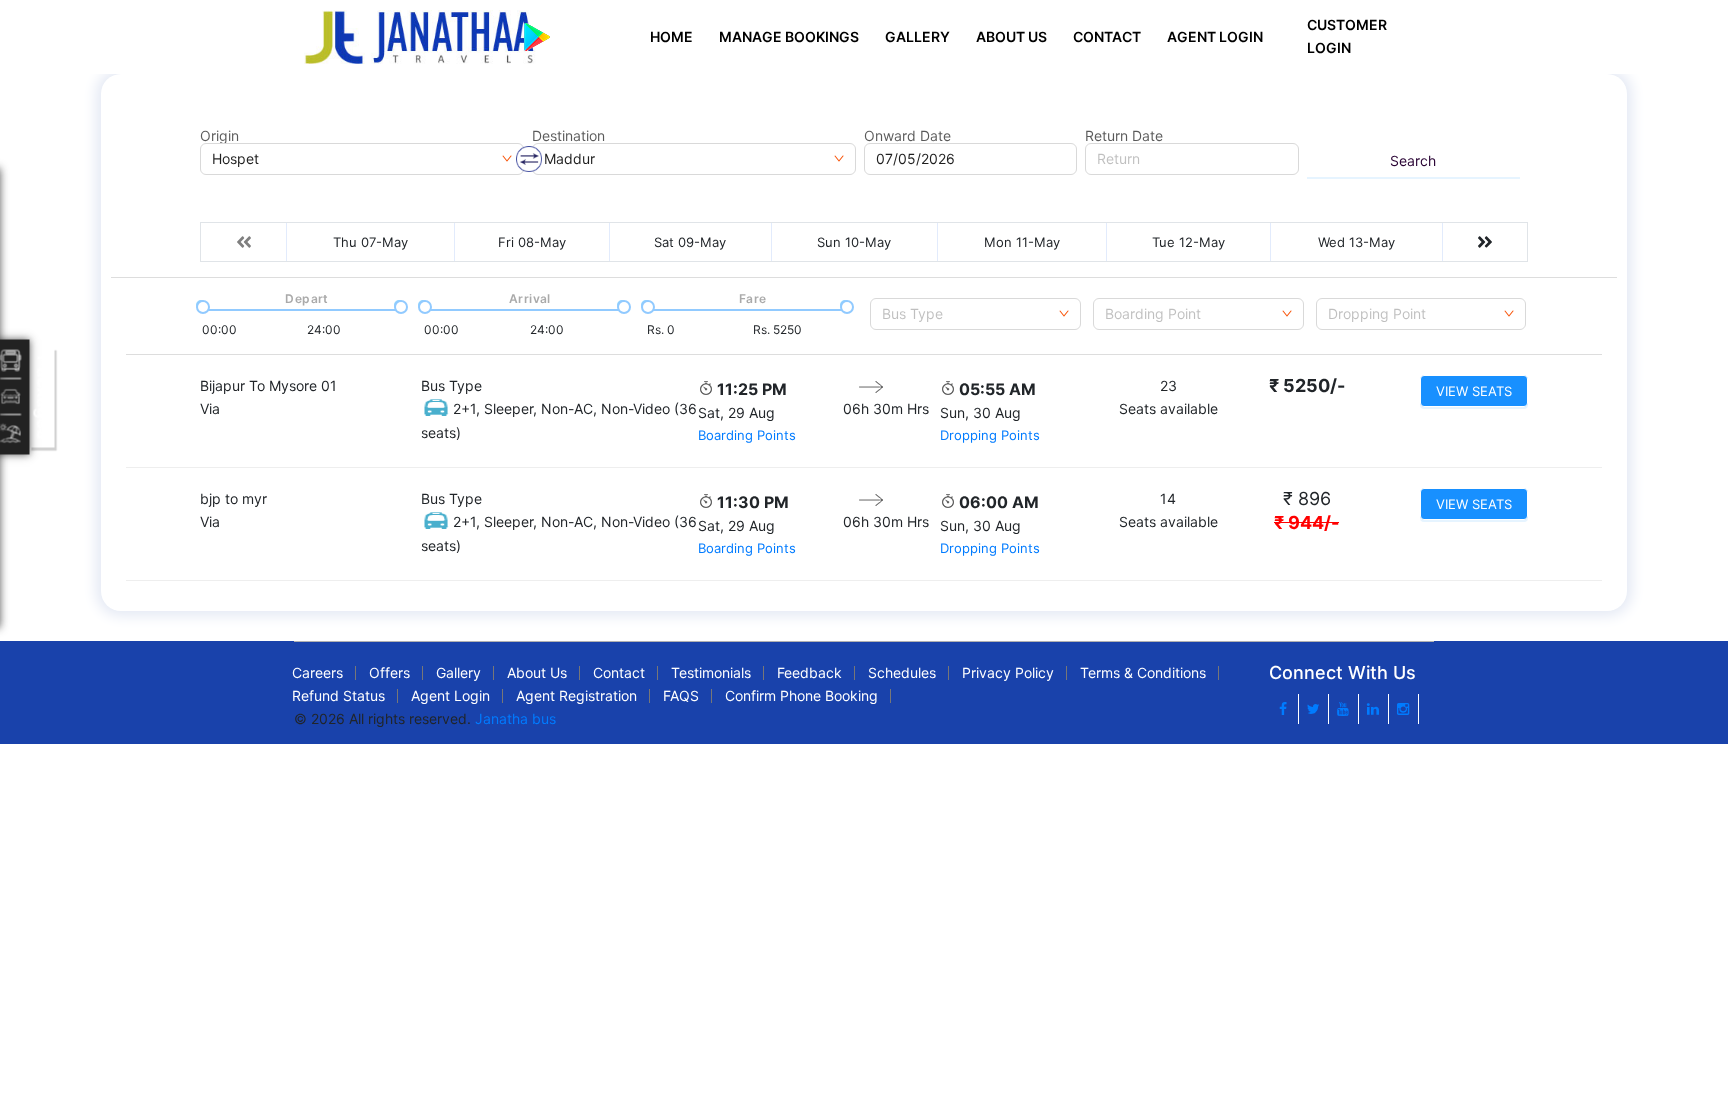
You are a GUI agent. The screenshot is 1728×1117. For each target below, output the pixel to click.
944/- (1306, 522)
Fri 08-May (532, 242)
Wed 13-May (1356, 242)
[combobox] (975, 314)
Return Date (1124, 136)
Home (671, 36)
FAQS (681, 695)
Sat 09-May (690, 242)
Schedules (902, 672)
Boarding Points (747, 435)
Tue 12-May (1188, 242)
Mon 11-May (1022, 242)
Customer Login (1347, 36)
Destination (568, 136)
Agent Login (1215, 36)
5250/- (1307, 385)
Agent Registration (576, 695)
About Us (1011, 36)
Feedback (809, 672)
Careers (317, 672)
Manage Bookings (789, 36)
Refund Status (338, 695)
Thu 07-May (370, 242)
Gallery (917, 36)
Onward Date (907, 136)
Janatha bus (515, 718)
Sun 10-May (854, 242)
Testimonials (711, 672)
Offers (389, 672)
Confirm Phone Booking (801, 695)
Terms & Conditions (1143, 672)
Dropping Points (990, 435)
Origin (219, 136)
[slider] (201, 305)
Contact (1107, 36)
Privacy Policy (1008, 672)
